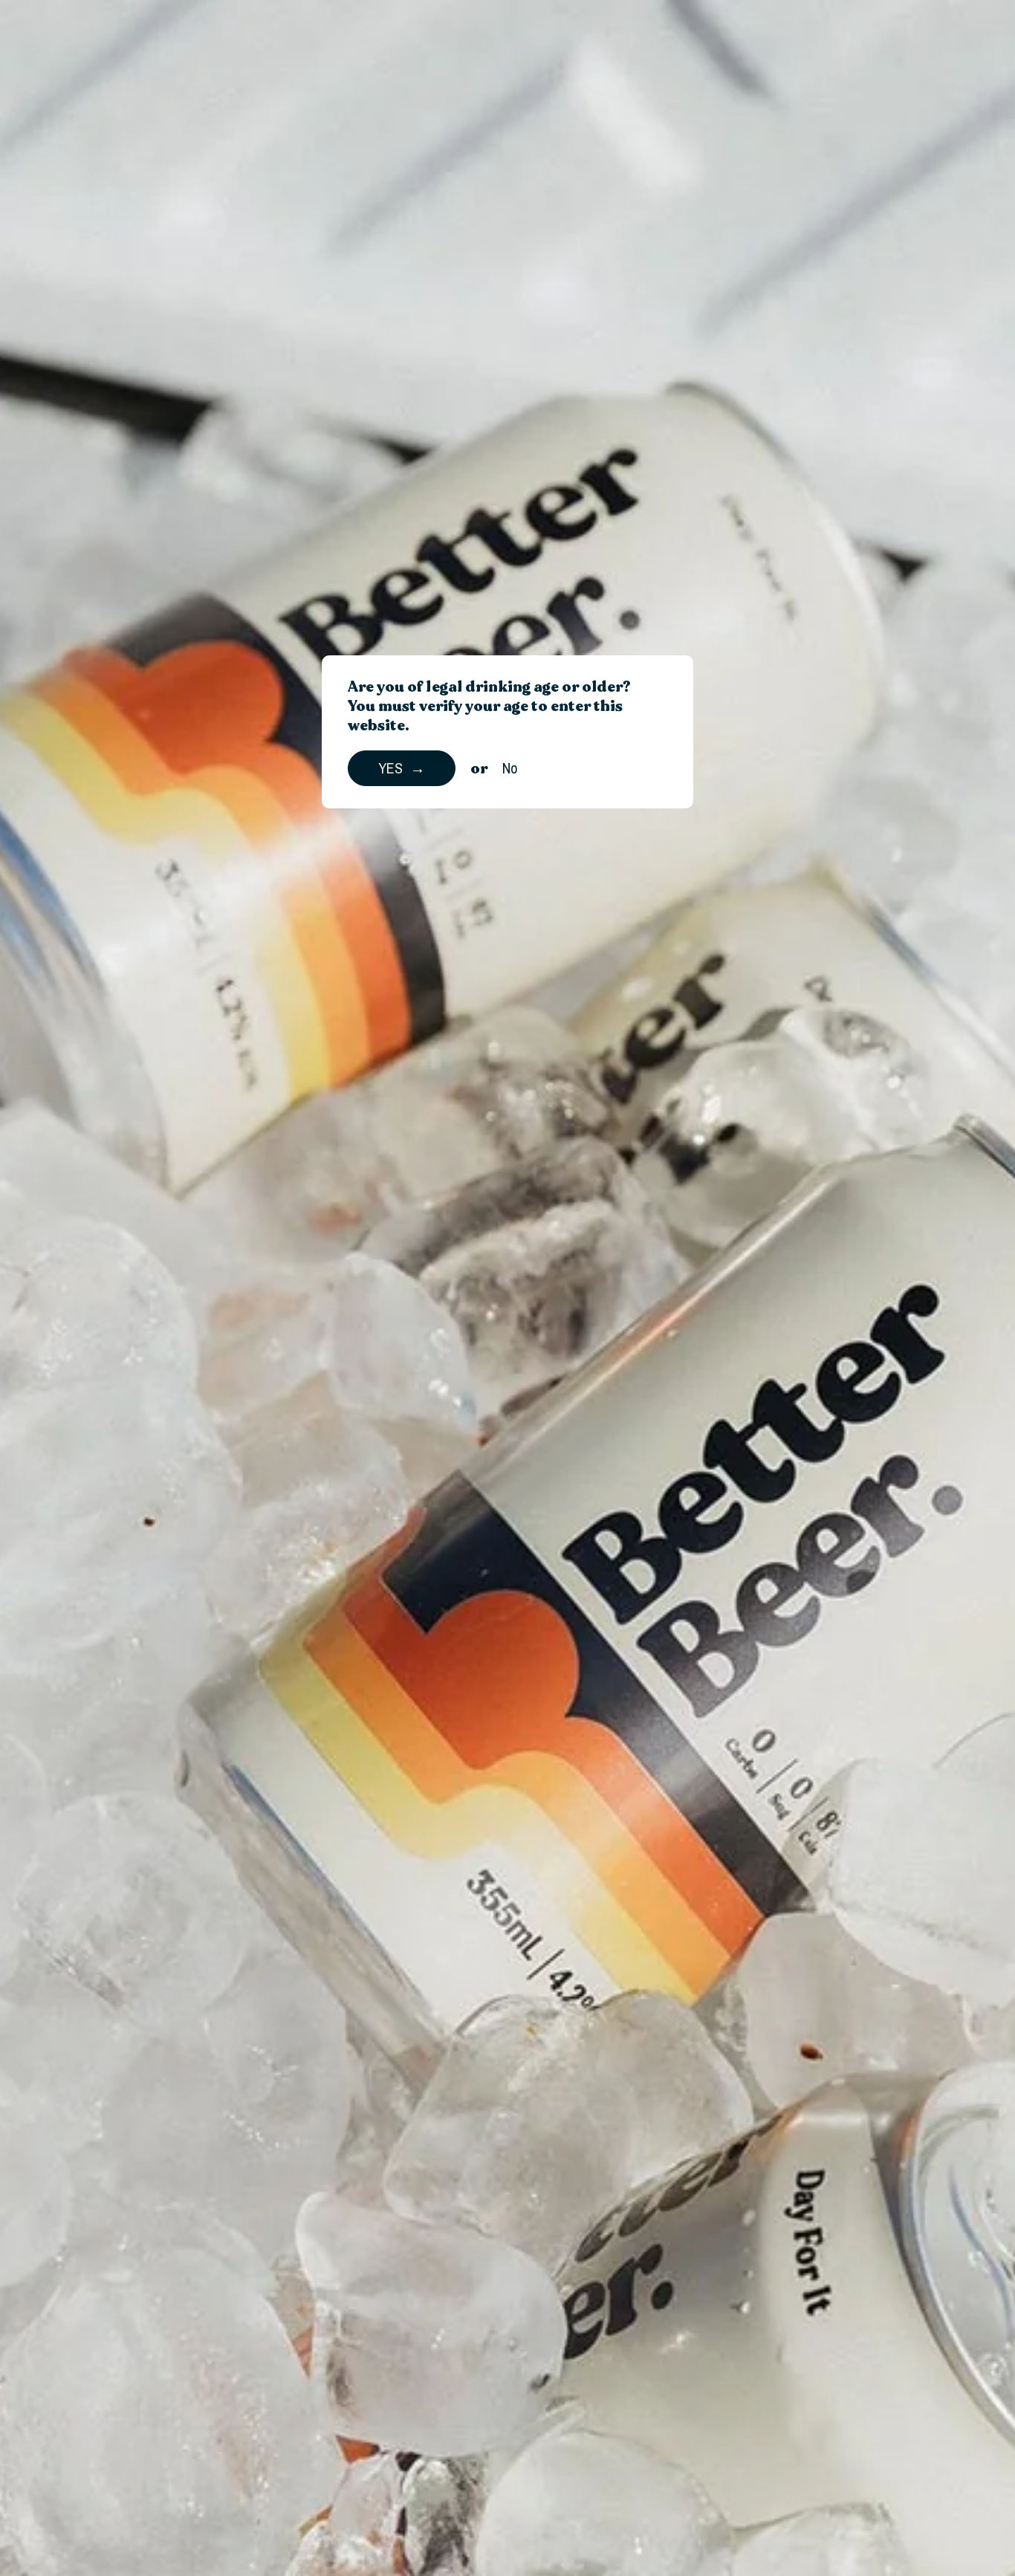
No (510, 768)
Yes (390, 768)
